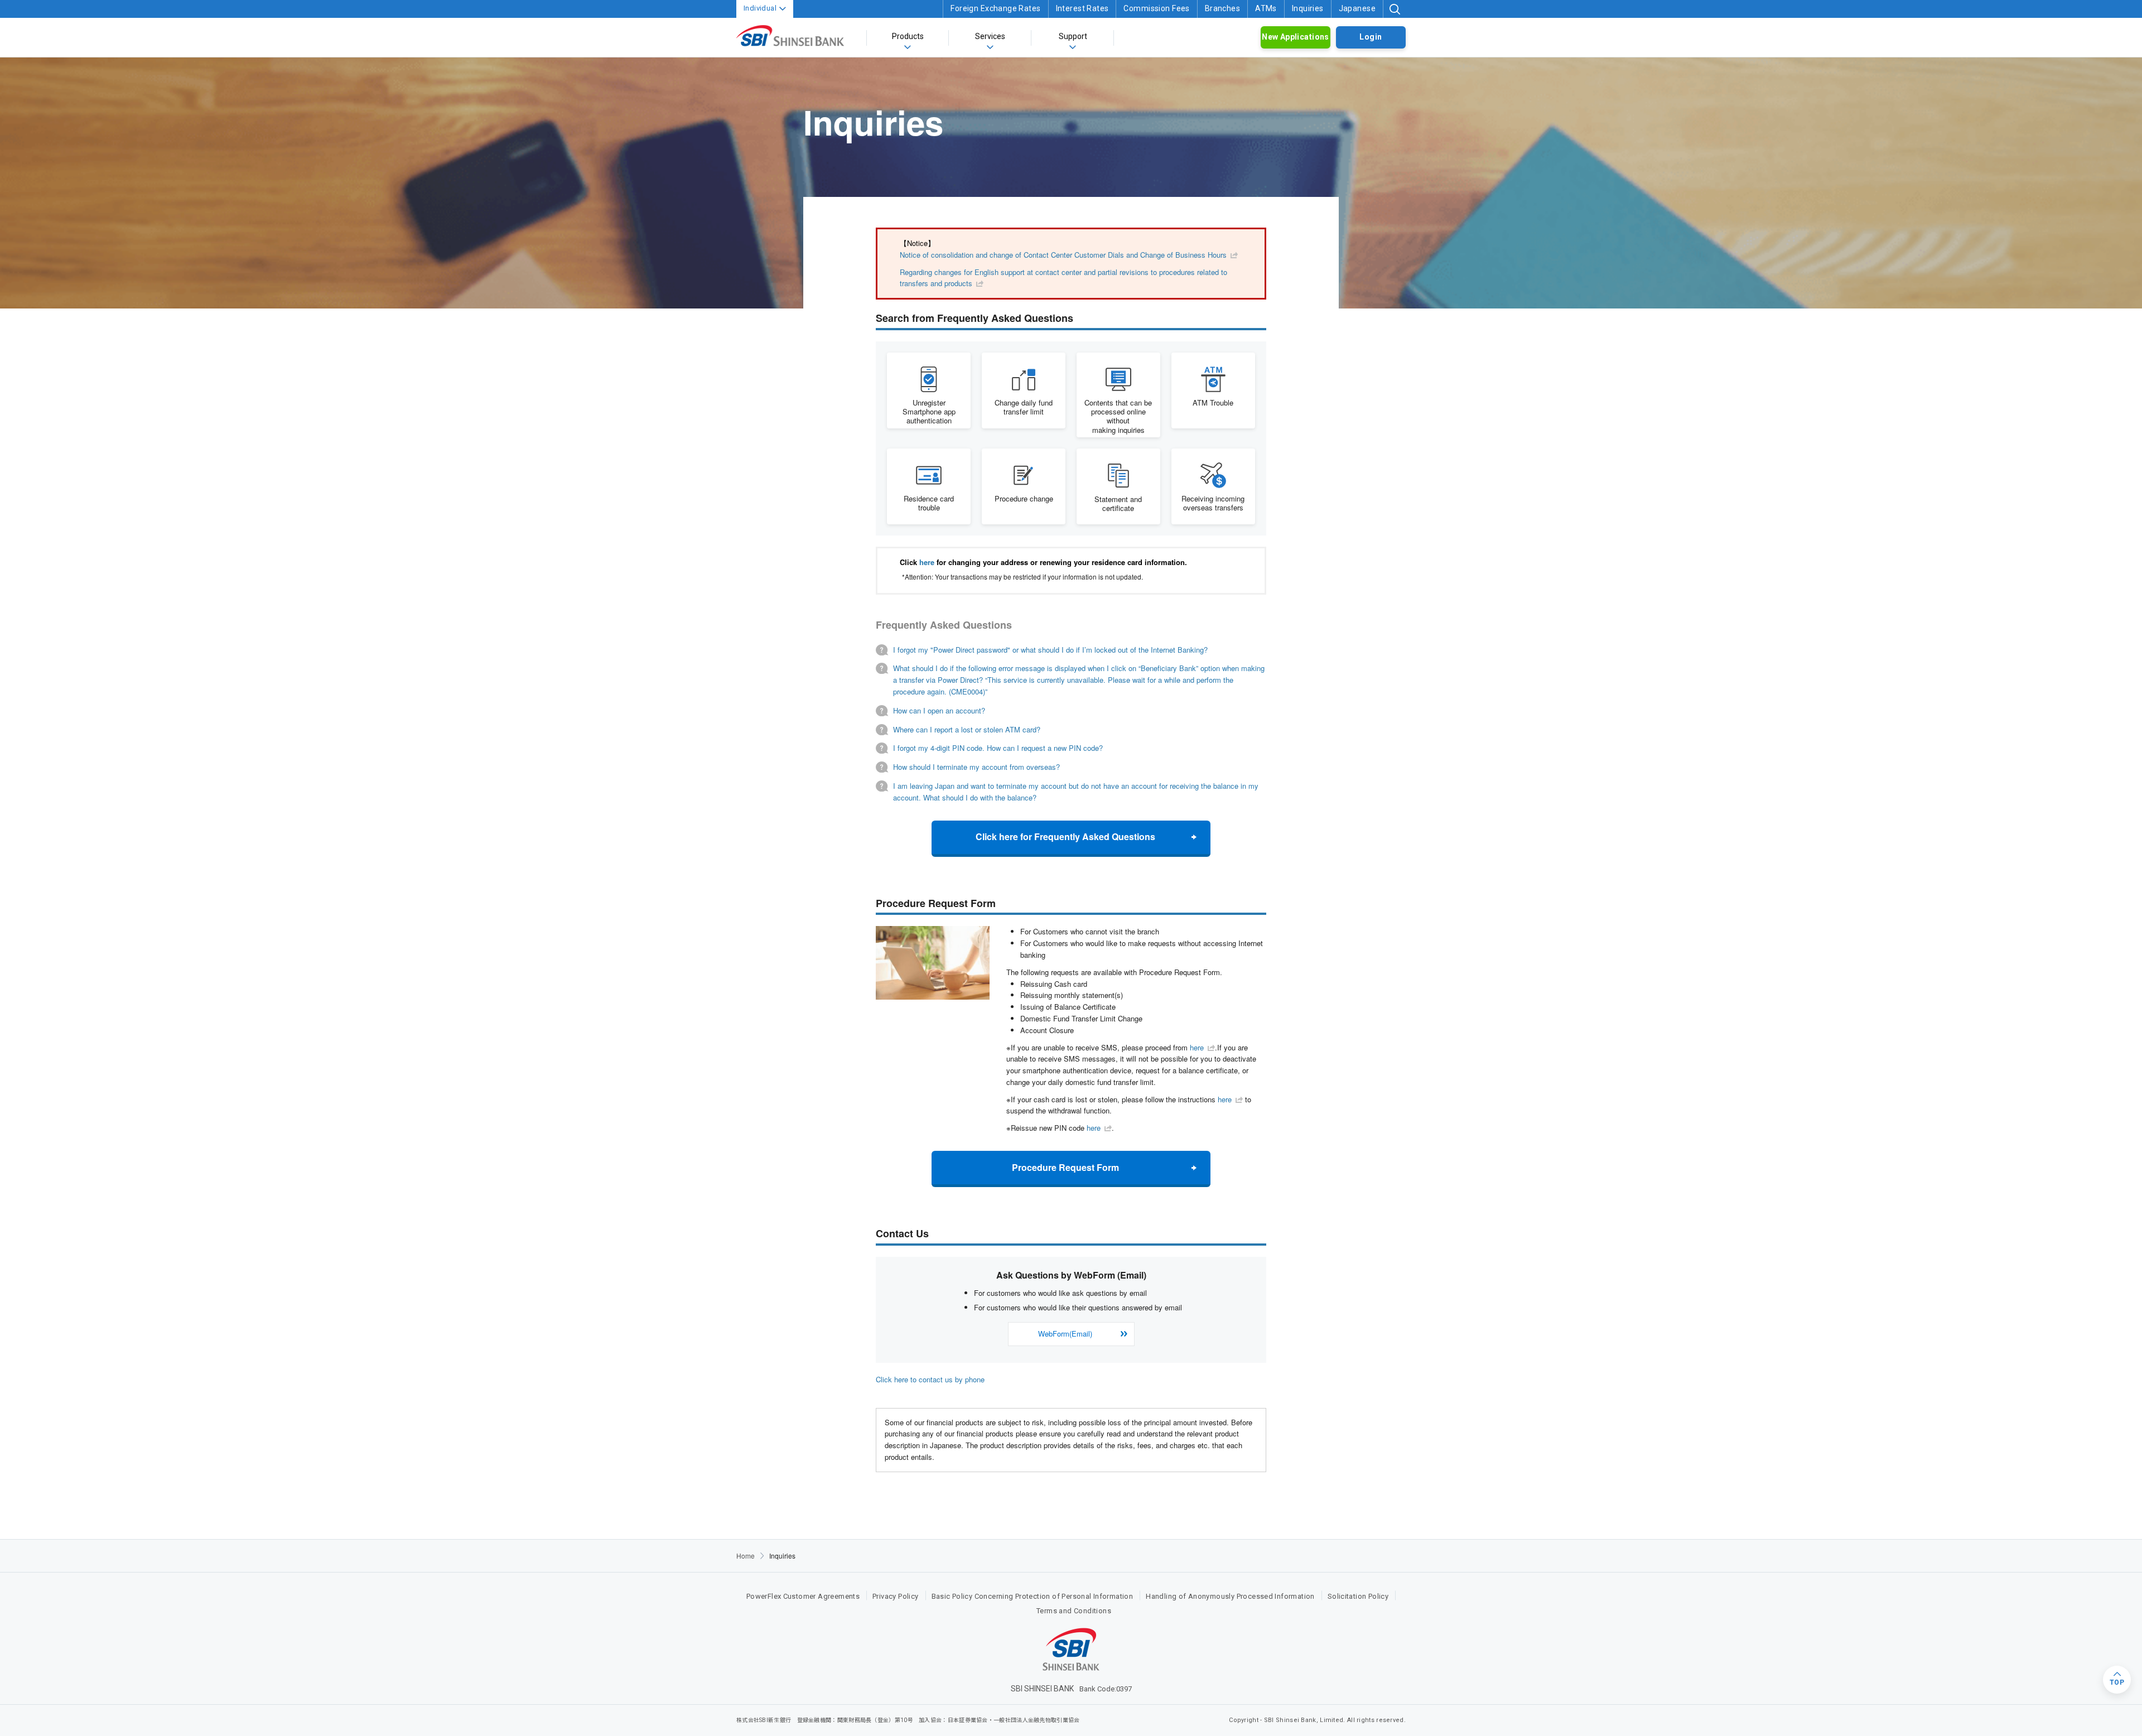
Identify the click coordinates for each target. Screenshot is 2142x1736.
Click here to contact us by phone (930, 1379)
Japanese (1357, 8)
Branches (1222, 8)
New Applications (1296, 37)
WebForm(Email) (1065, 1334)
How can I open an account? (939, 710)
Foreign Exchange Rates (995, 8)
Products (908, 36)
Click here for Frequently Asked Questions (1065, 836)
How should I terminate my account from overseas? (976, 767)
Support (1073, 36)
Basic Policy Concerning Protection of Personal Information (1033, 1596)
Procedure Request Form (1065, 1167)
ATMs (1266, 8)
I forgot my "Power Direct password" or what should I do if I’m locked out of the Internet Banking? (1050, 650)
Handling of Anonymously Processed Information (1230, 1596)
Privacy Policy (895, 1596)
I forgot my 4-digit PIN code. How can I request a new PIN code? (998, 748)
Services (990, 36)
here (927, 562)
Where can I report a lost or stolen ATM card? (967, 729)
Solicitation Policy (1358, 1596)
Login (1371, 37)
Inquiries (1308, 8)
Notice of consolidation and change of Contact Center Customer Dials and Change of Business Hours (1063, 255)
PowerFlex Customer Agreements (803, 1596)
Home (746, 1556)
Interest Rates (1082, 8)
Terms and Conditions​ (1074, 1611)
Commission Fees (1156, 8)
